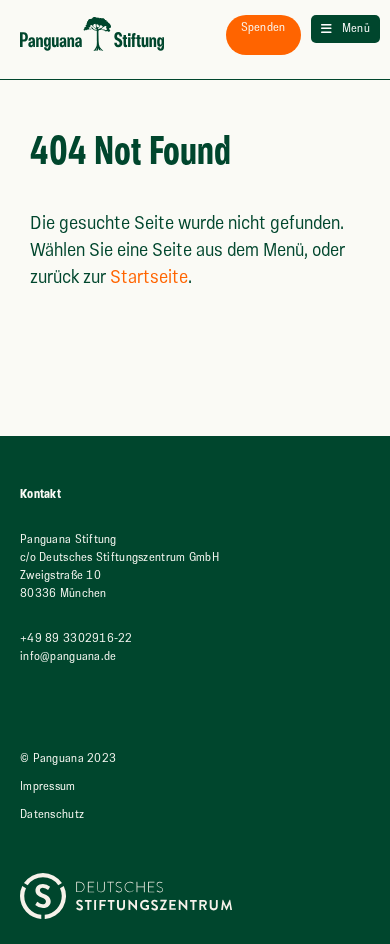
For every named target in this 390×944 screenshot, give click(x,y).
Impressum (48, 786)
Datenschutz (52, 814)
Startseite (149, 277)
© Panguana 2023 (68, 758)
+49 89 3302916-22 (76, 638)
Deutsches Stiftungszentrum (93, 881)
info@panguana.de (68, 656)
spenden (263, 27)
